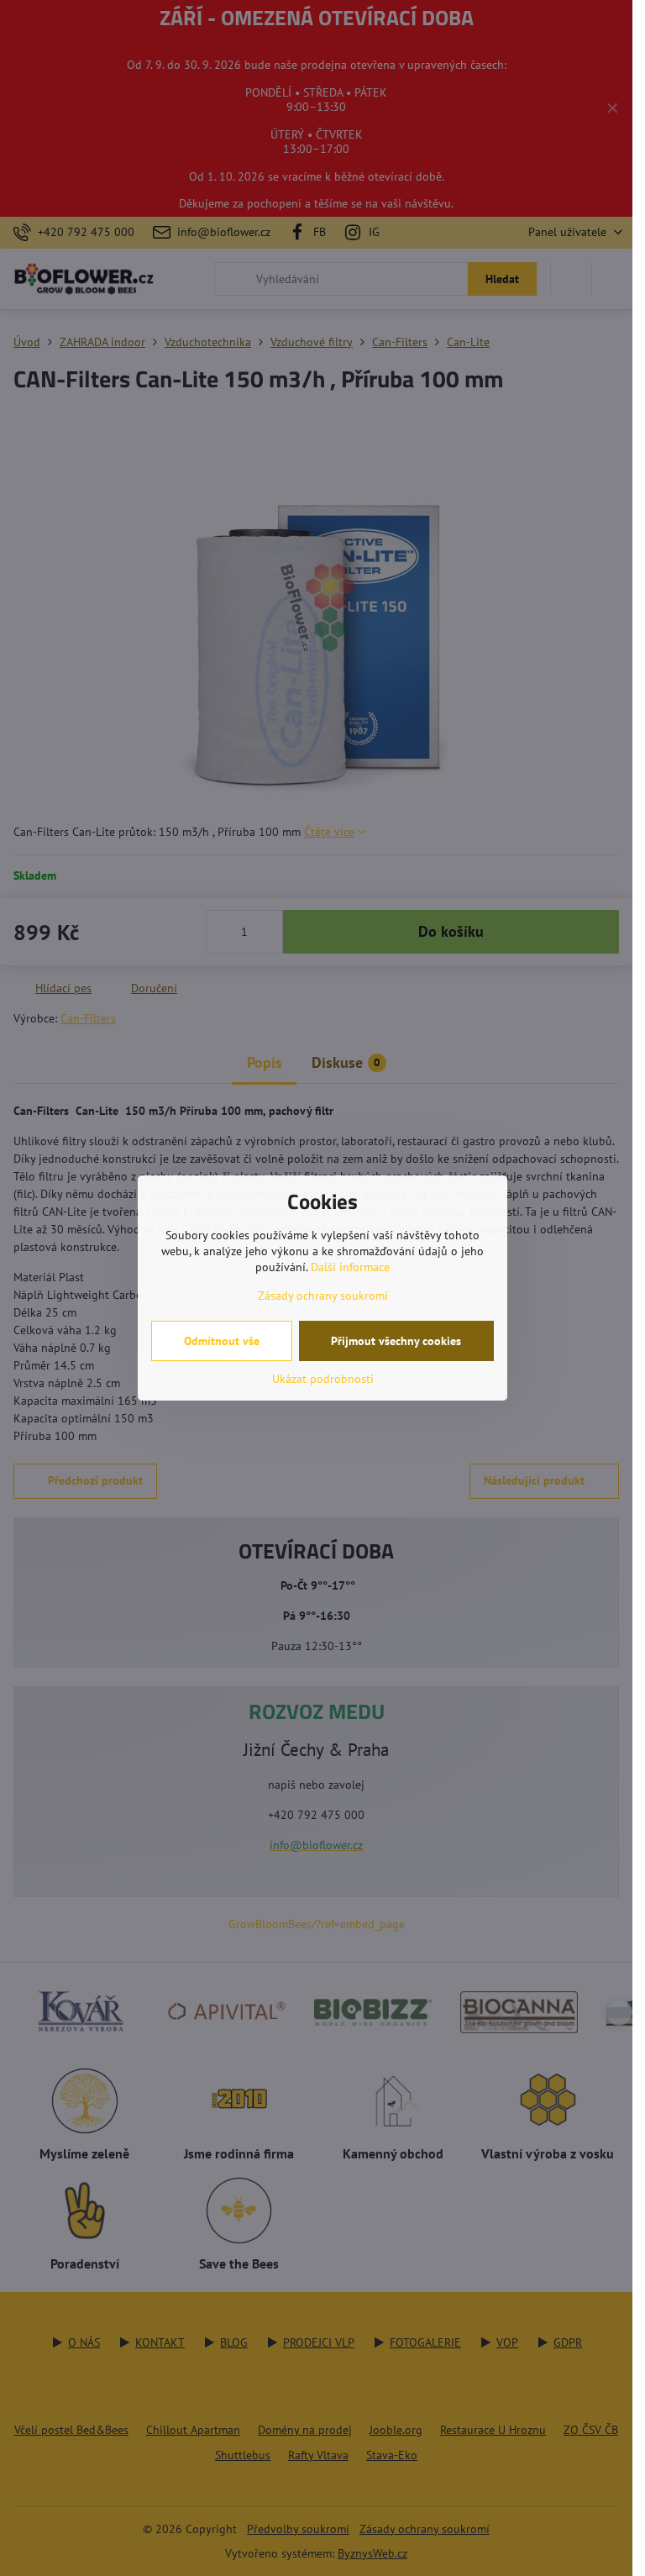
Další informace (350, 1267)
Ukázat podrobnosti (323, 1379)
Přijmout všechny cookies (396, 1341)
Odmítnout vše (222, 1341)
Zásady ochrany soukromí (323, 1296)
